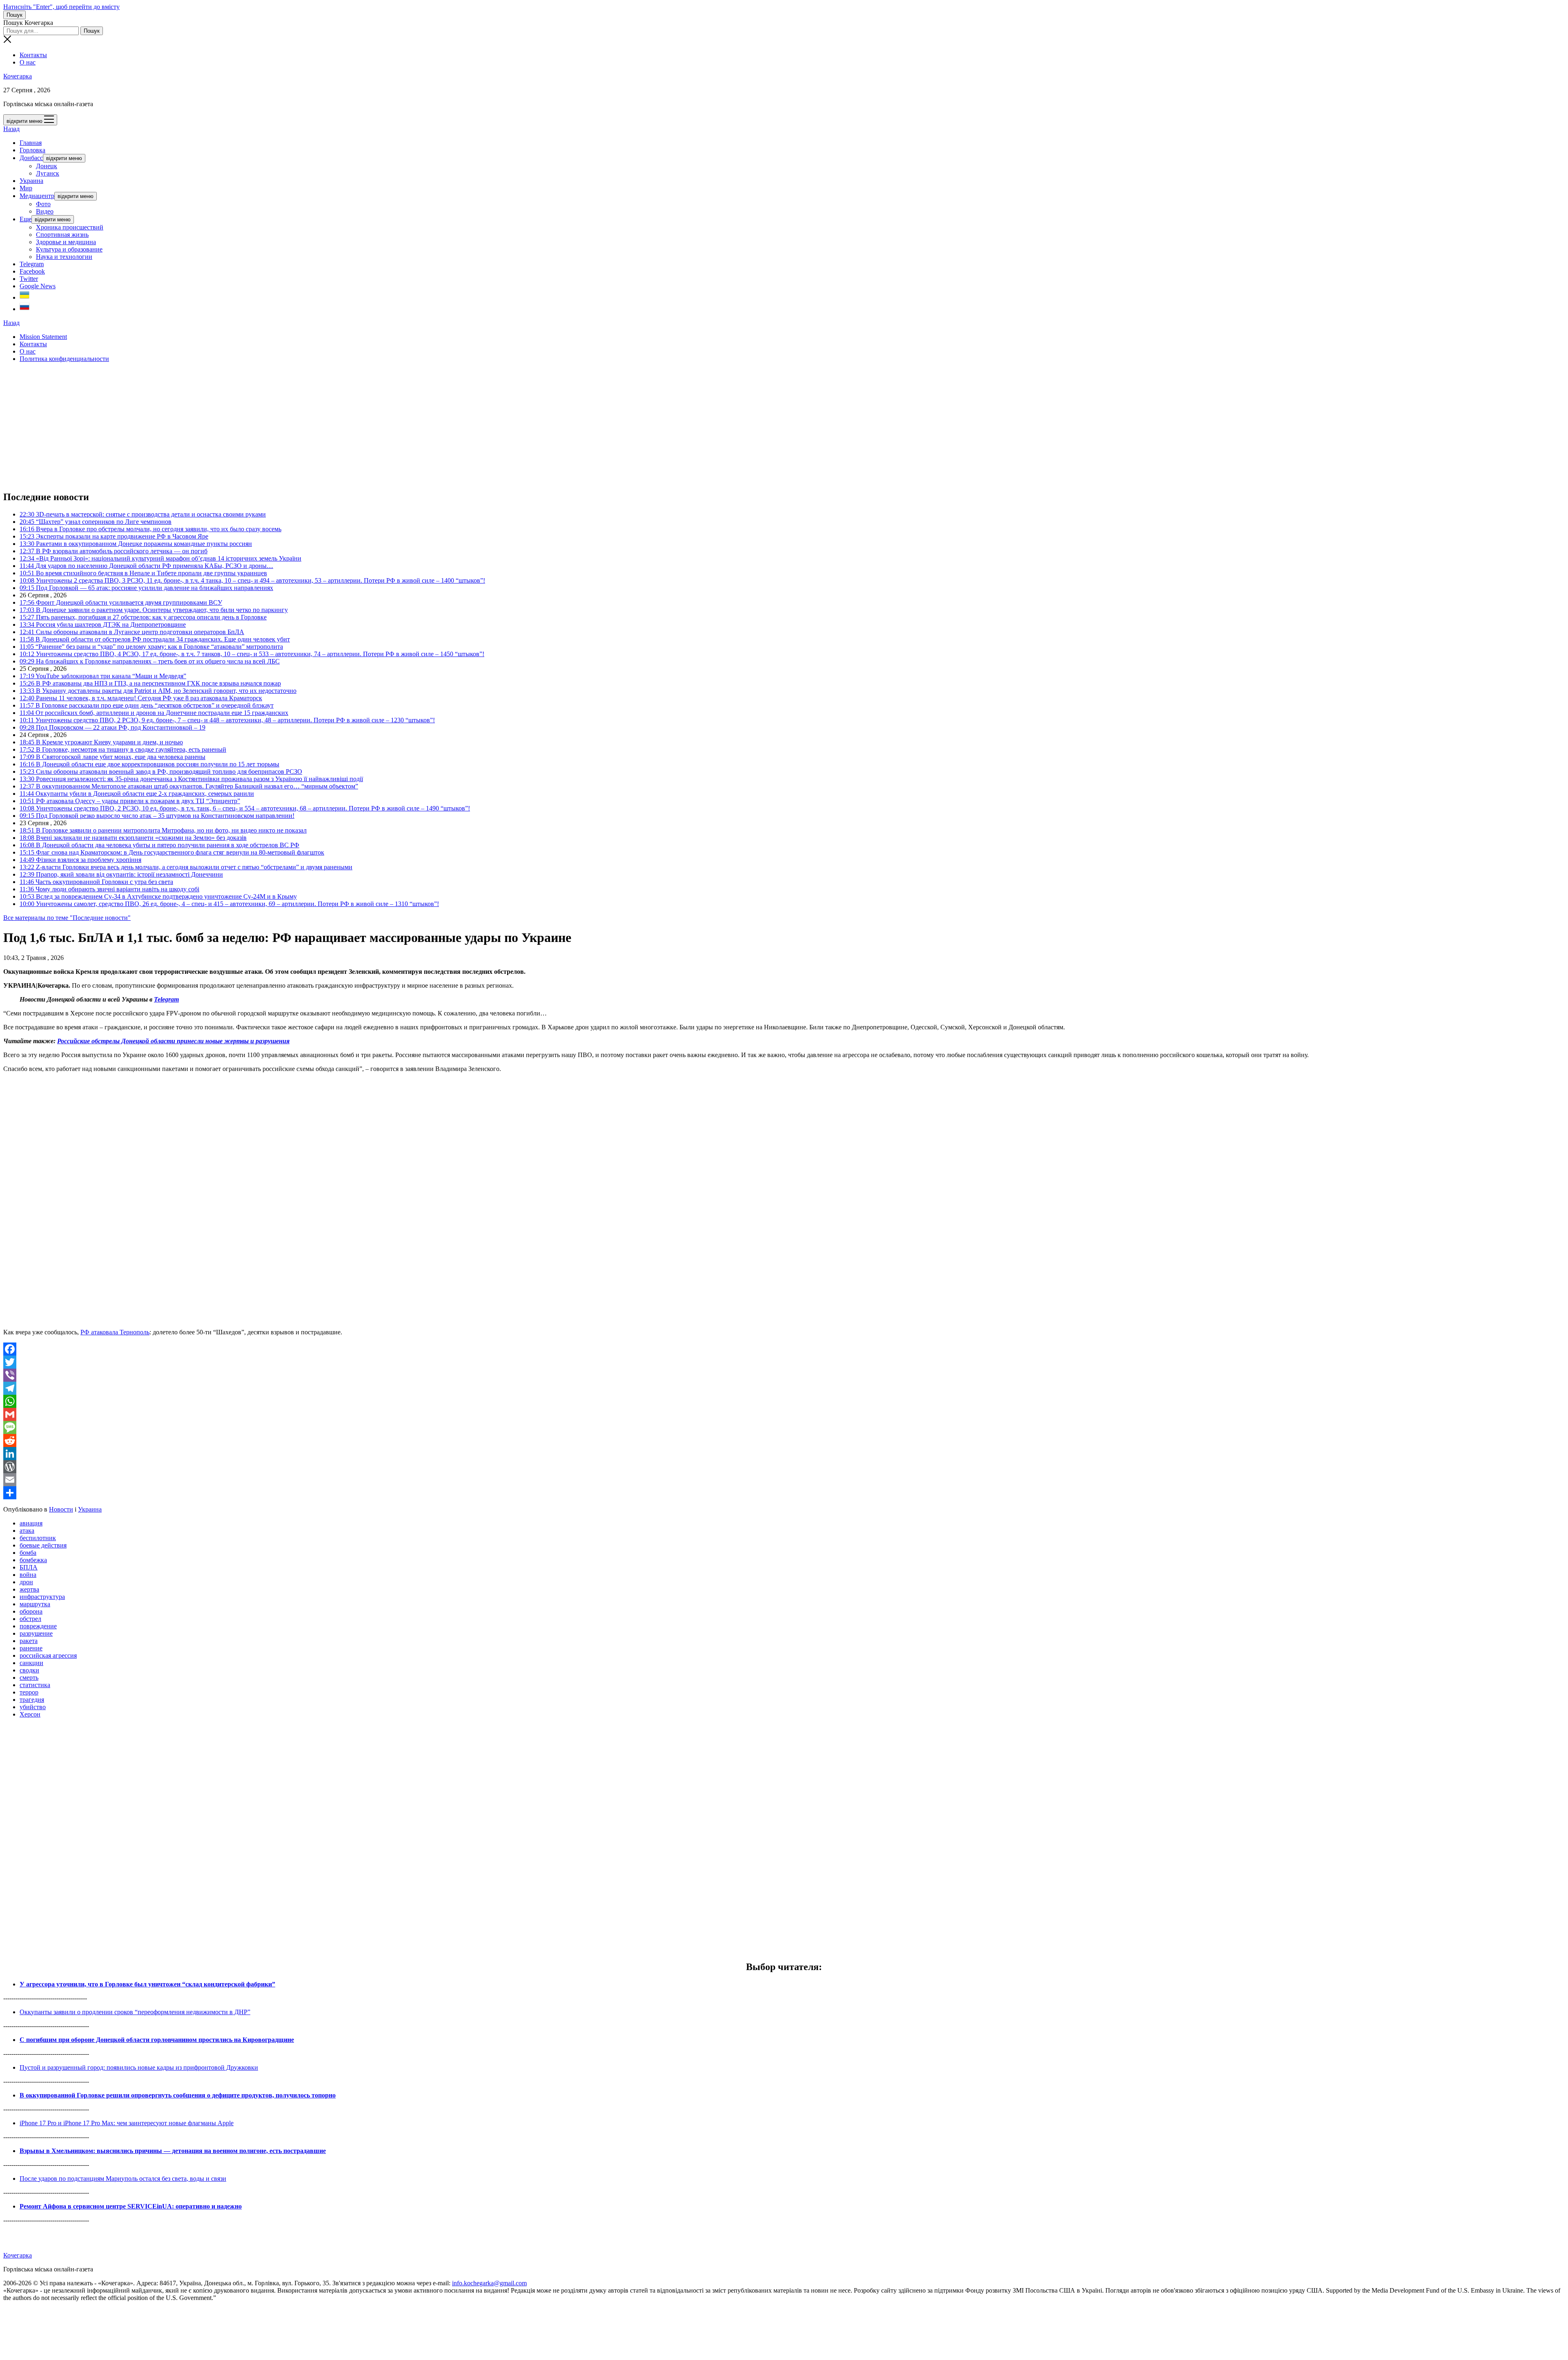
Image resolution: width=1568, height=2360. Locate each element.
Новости (61, 1509)
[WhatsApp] (784, 1401)
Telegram (32, 264)
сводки (29, 1670)
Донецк (47, 166)
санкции (31, 1663)
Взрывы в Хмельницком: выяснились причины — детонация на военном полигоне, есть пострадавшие (173, 2151)
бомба (28, 1553)
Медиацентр (37, 196)
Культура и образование (69, 249)
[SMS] (784, 1427)
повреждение (38, 1626)
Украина (31, 181)
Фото (43, 204)
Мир (26, 188)
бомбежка (33, 1560)
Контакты (33, 55)
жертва (29, 1589)
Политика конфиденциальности (64, 359)
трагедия (32, 1700)
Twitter (29, 279)
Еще (26, 219)
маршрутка (35, 1604)
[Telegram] (784, 1388)
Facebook (32, 271)
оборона (31, 1611)
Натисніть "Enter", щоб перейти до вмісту (61, 7)
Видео (45, 211)
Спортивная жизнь (62, 235)
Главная (31, 143)
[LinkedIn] (784, 1454)
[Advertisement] (248, 426)
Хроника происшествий (70, 227)
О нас (28, 62)
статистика (35, 1685)
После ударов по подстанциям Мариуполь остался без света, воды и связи (123, 2179)
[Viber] (784, 1375)
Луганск (48, 173)
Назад (11, 129)
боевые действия (43, 1545)
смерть (29, 1678)
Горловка (32, 150)
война (28, 1575)
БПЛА (29, 1567)
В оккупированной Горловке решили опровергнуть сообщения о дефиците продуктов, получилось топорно (178, 2095)
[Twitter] (784, 1362)
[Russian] (24, 309)
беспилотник (38, 1538)
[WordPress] (784, 1467)
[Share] (784, 1493)
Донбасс (31, 158)
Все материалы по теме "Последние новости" (67, 918)
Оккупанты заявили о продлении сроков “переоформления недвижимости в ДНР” (135, 2012)
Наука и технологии (64, 257)
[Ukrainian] (24, 297)
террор (29, 1692)
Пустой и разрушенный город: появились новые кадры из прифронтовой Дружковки (139, 2067)
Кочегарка (18, 76)
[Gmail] (784, 1414)
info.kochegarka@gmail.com (489, 2283)
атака (27, 1531)
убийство (33, 1707)
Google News (38, 286)
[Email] (784, 1480)
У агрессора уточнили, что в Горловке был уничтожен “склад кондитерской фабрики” (147, 1984)
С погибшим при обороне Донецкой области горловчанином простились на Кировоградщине (157, 2040)
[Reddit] (784, 1440)
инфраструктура (42, 1597)
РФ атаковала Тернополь (115, 1332)
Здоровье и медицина (66, 242)
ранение (31, 1648)
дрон (26, 1582)
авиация (31, 1523)
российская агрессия (48, 1655)
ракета (29, 1641)
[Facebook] (784, 1349)
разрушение (36, 1633)
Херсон (30, 1714)
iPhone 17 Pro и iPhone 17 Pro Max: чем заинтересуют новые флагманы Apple (127, 2123)
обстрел (30, 1619)
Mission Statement (43, 337)
